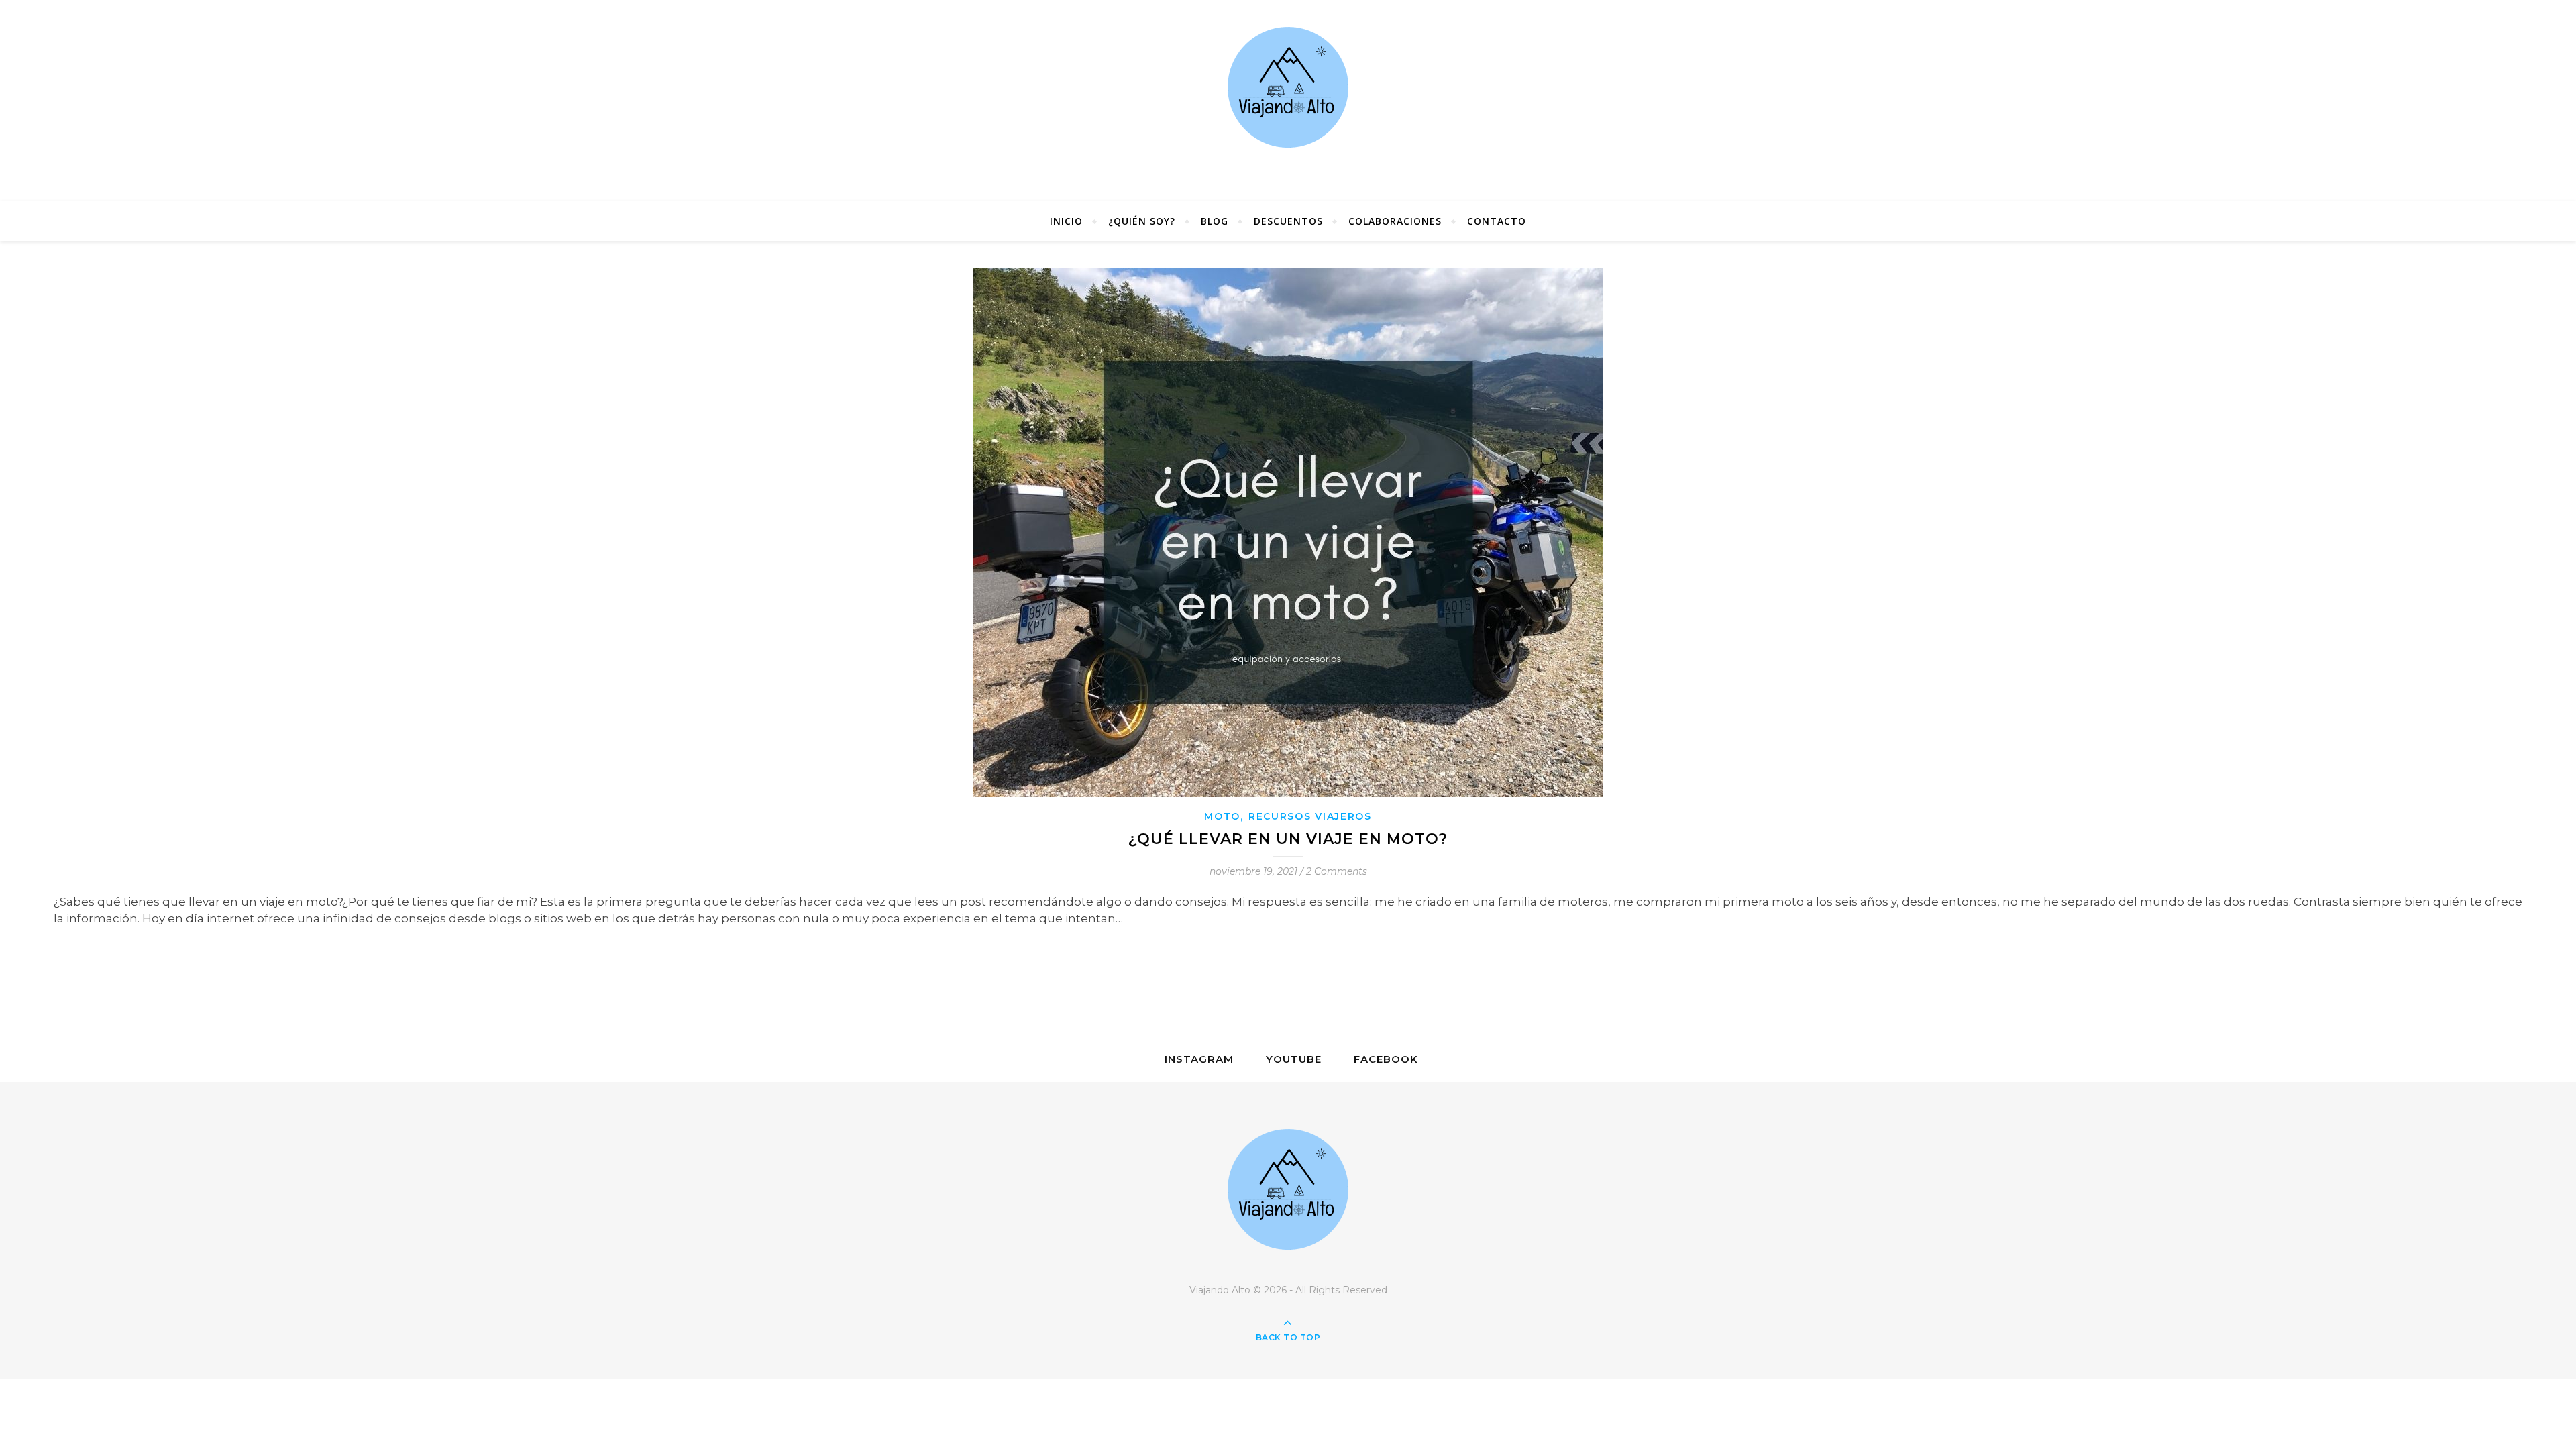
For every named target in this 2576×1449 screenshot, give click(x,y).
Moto (1222, 816)
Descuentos (1288, 221)
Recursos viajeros (1310, 816)
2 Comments (1337, 871)
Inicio (1066, 221)
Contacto (1497, 221)
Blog (1215, 221)
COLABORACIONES (1395, 221)
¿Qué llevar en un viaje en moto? (1288, 839)
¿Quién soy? (1142, 221)
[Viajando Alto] (1288, 101)
